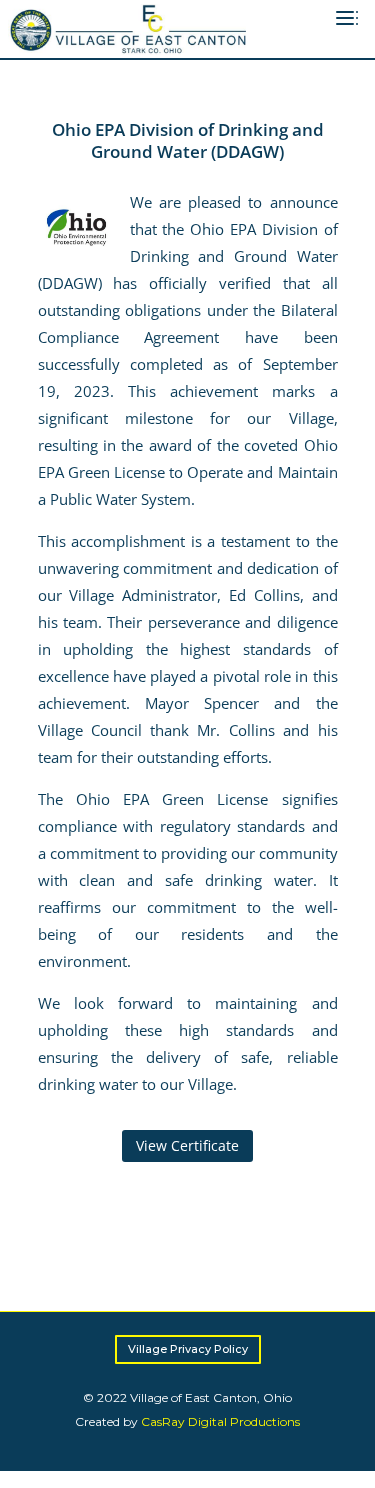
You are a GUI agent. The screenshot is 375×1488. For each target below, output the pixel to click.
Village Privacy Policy (188, 1349)
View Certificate (187, 1145)
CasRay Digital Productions (220, 1421)
